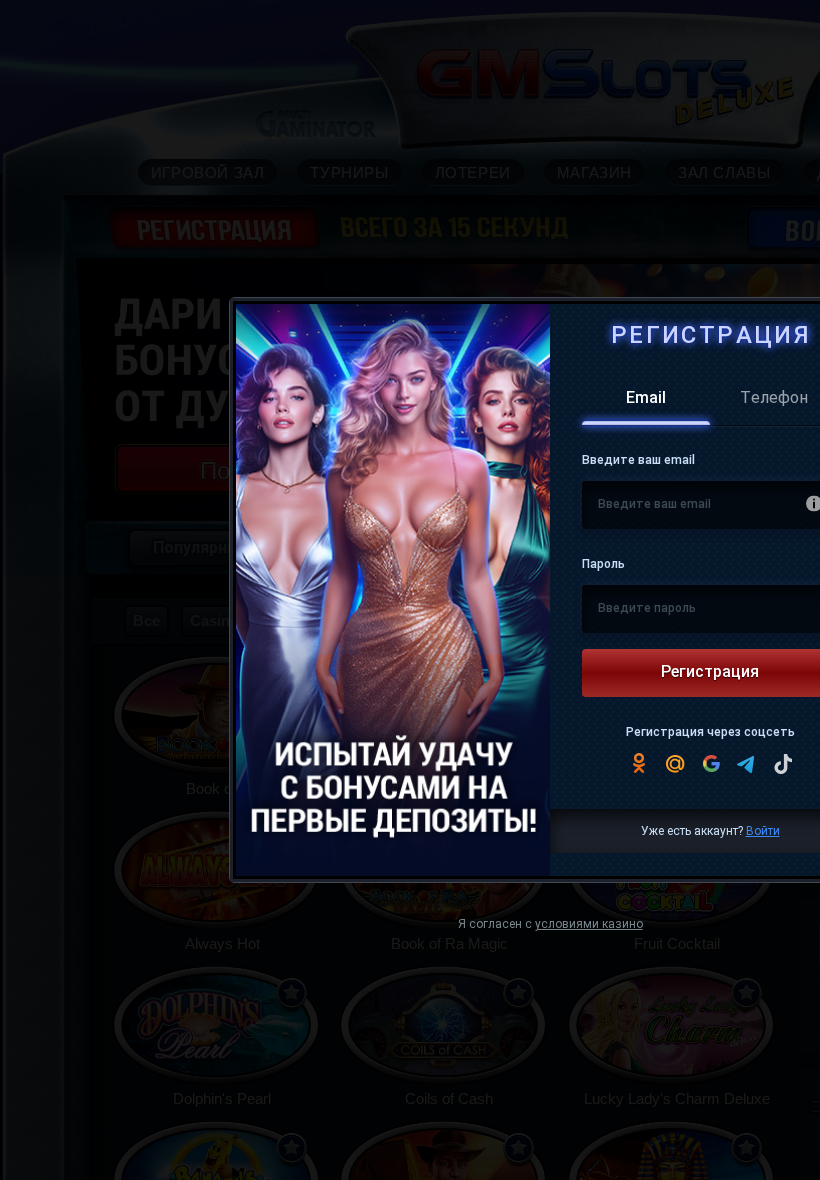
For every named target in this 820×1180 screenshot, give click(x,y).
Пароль (603, 565)
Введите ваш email (638, 461)
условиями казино (589, 925)
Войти (763, 832)
